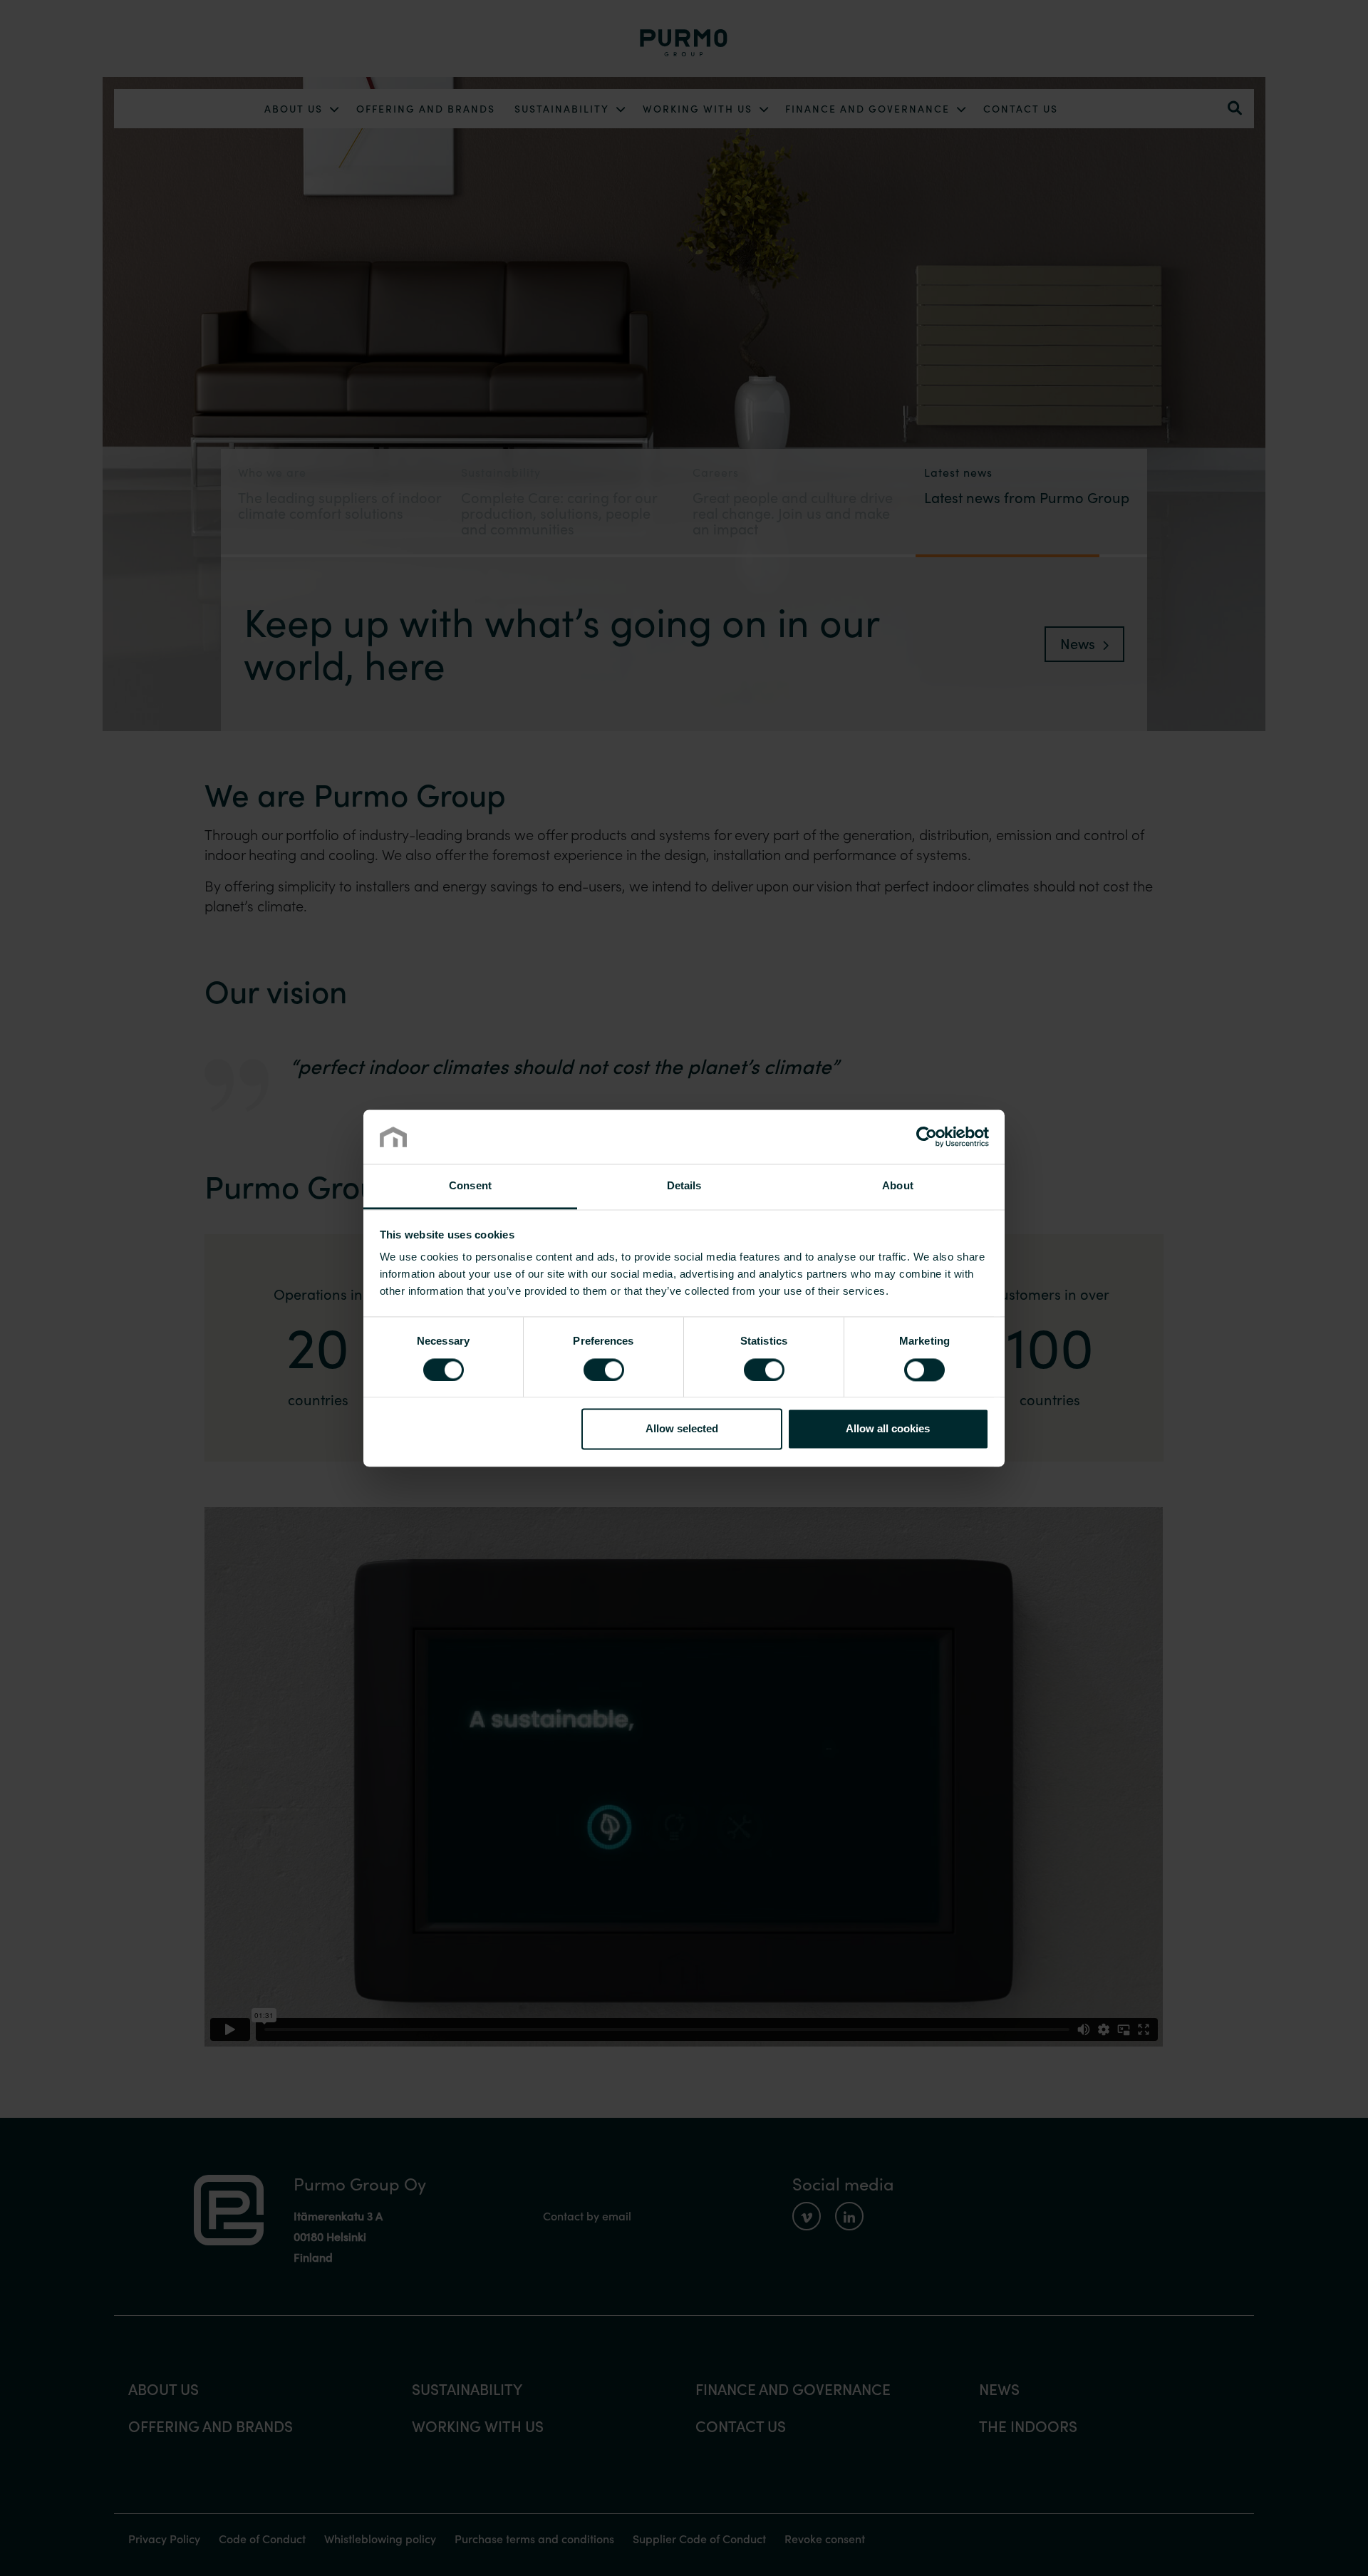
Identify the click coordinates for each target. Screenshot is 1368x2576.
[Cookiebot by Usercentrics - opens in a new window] (927, 1137)
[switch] (604, 1370)
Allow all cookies (888, 1429)
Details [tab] (684, 1186)
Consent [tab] (470, 1186)
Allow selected (682, 1429)
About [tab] (898, 1186)
